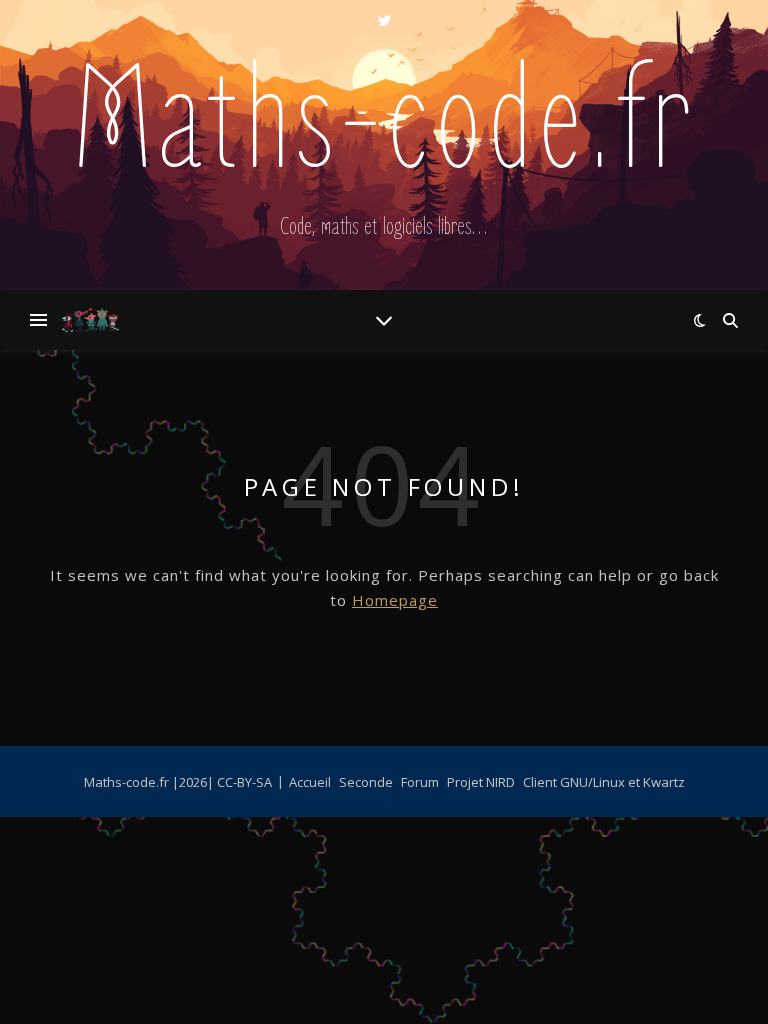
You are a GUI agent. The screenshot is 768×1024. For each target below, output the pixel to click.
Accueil (310, 782)
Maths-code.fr (384, 124)
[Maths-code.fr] (90, 320)
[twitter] (384, 20)
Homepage (395, 600)
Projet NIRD (481, 782)
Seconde (366, 782)
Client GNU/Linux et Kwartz (604, 782)
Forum (420, 782)
